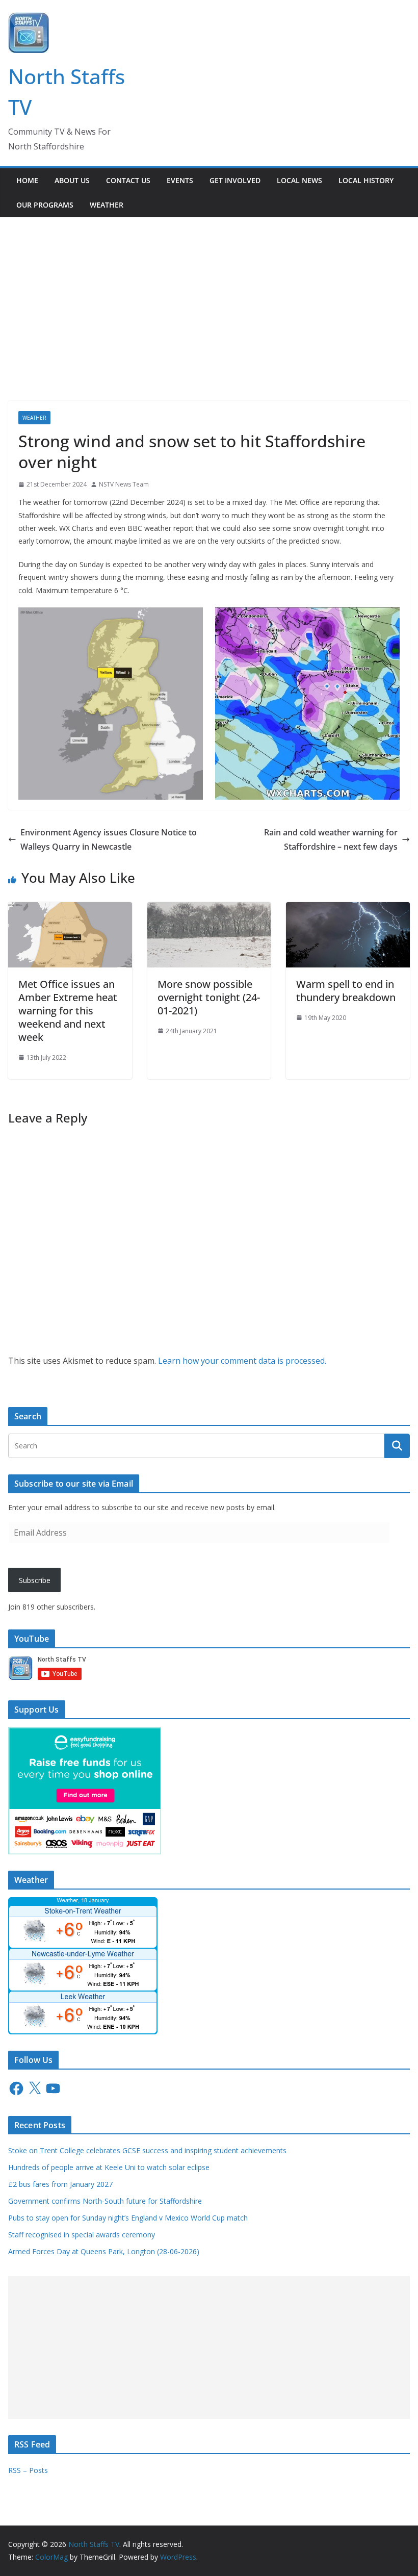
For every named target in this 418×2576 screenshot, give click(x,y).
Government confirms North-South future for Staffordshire (105, 2201)
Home (27, 180)
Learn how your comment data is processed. (242, 1361)
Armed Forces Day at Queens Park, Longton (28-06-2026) (104, 2251)
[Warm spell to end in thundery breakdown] (348, 909)
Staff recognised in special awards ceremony (82, 2235)
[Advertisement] (209, 294)
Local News (299, 180)
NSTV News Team (124, 484)
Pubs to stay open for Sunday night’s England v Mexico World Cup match (128, 2218)
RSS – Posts (28, 2470)
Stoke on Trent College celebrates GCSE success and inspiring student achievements (148, 2150)
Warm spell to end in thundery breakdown (346, 991)
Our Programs (45, 205)
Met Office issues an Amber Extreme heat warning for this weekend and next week (68, 1011)
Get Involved (235, 180)
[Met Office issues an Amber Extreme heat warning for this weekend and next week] (70, 909)
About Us (72, 180)
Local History (366, 180)
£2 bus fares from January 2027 (60, 2184)
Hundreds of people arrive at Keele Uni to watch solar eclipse (109, 2167)
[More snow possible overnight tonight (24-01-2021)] (209, 909)
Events (180, 180)
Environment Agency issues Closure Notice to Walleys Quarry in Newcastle (109, 840)
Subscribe (35, 1580)
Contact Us (128, 180)
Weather (107, 205)
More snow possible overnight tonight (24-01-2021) (209, 997)
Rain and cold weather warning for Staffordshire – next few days (331, 840)
